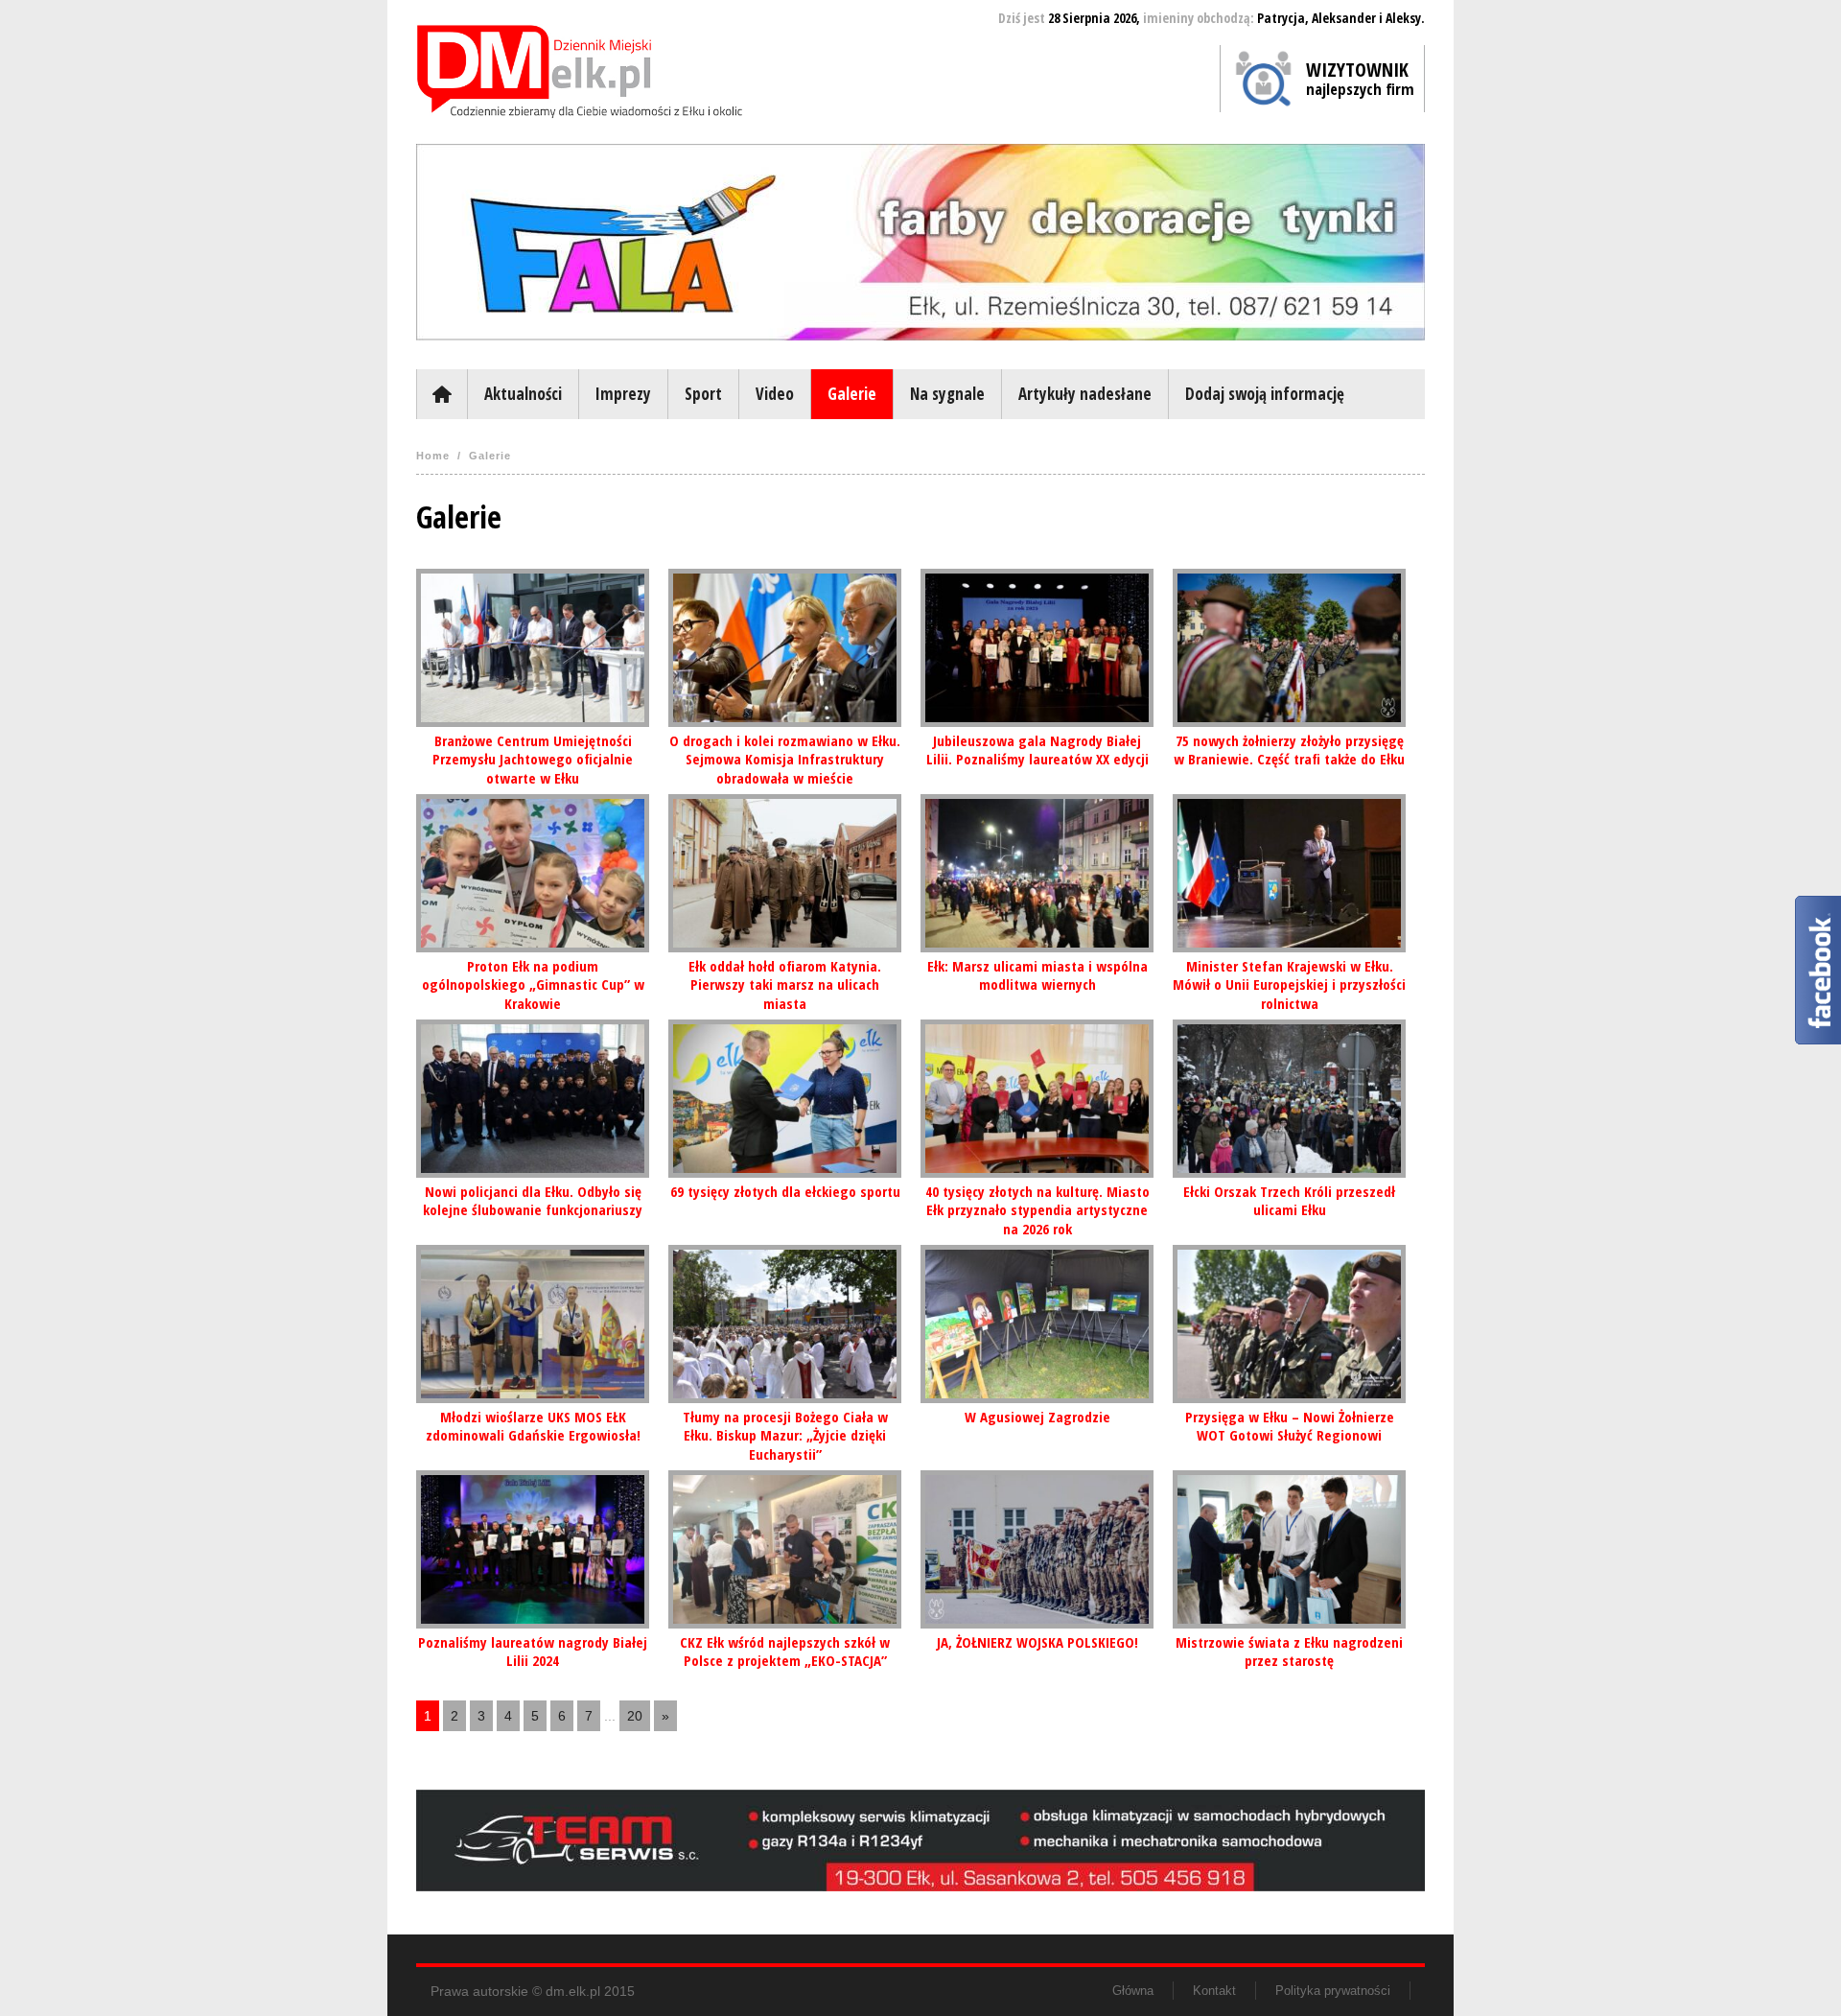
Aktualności (523, 394)
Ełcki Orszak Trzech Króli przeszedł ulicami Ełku (1289, 1201)
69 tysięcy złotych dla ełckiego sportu (785, 1191)
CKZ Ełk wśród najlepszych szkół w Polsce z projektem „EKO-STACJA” (785, 1652)
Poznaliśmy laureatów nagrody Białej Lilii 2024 (533, 1652)
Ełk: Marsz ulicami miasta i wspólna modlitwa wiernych (1037, 975)
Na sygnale (947, 394)
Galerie (852, 394)
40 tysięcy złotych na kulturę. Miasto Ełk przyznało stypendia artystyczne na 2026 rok (1037, 1210)
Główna (442, 394)
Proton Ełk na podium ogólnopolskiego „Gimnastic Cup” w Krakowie (533, 985)
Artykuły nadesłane (1085, 394)
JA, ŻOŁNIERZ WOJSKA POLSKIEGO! (1037, 1642)
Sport (703, 394)
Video (775, 394)
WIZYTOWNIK (1360, 78)
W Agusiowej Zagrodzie (1037, 1417)
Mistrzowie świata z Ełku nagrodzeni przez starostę (1289, 1652)
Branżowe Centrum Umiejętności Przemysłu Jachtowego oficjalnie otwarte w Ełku (533, 759)
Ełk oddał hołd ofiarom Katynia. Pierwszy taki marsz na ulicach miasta (785, 985)
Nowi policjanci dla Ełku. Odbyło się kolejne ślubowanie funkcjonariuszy (533, 1201)
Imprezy (623, 394)
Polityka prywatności (1333, 1991)
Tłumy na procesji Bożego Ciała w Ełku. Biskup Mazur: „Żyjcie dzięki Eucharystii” (785, 1435)
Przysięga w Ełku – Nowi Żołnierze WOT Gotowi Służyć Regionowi (1290, 1426)
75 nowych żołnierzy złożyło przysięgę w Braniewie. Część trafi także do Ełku (1289, 750)
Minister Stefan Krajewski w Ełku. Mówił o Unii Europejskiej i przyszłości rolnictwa (1289, 985)
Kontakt (1214, 1991)
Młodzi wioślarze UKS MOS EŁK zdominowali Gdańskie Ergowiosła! (533, 1426)
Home (433, 456)
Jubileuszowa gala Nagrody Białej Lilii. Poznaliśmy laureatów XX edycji (1037, 750)
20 (635, 1716)
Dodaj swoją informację (1265, 394)
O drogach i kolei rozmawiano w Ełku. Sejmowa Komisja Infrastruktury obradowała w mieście (785, 759)
